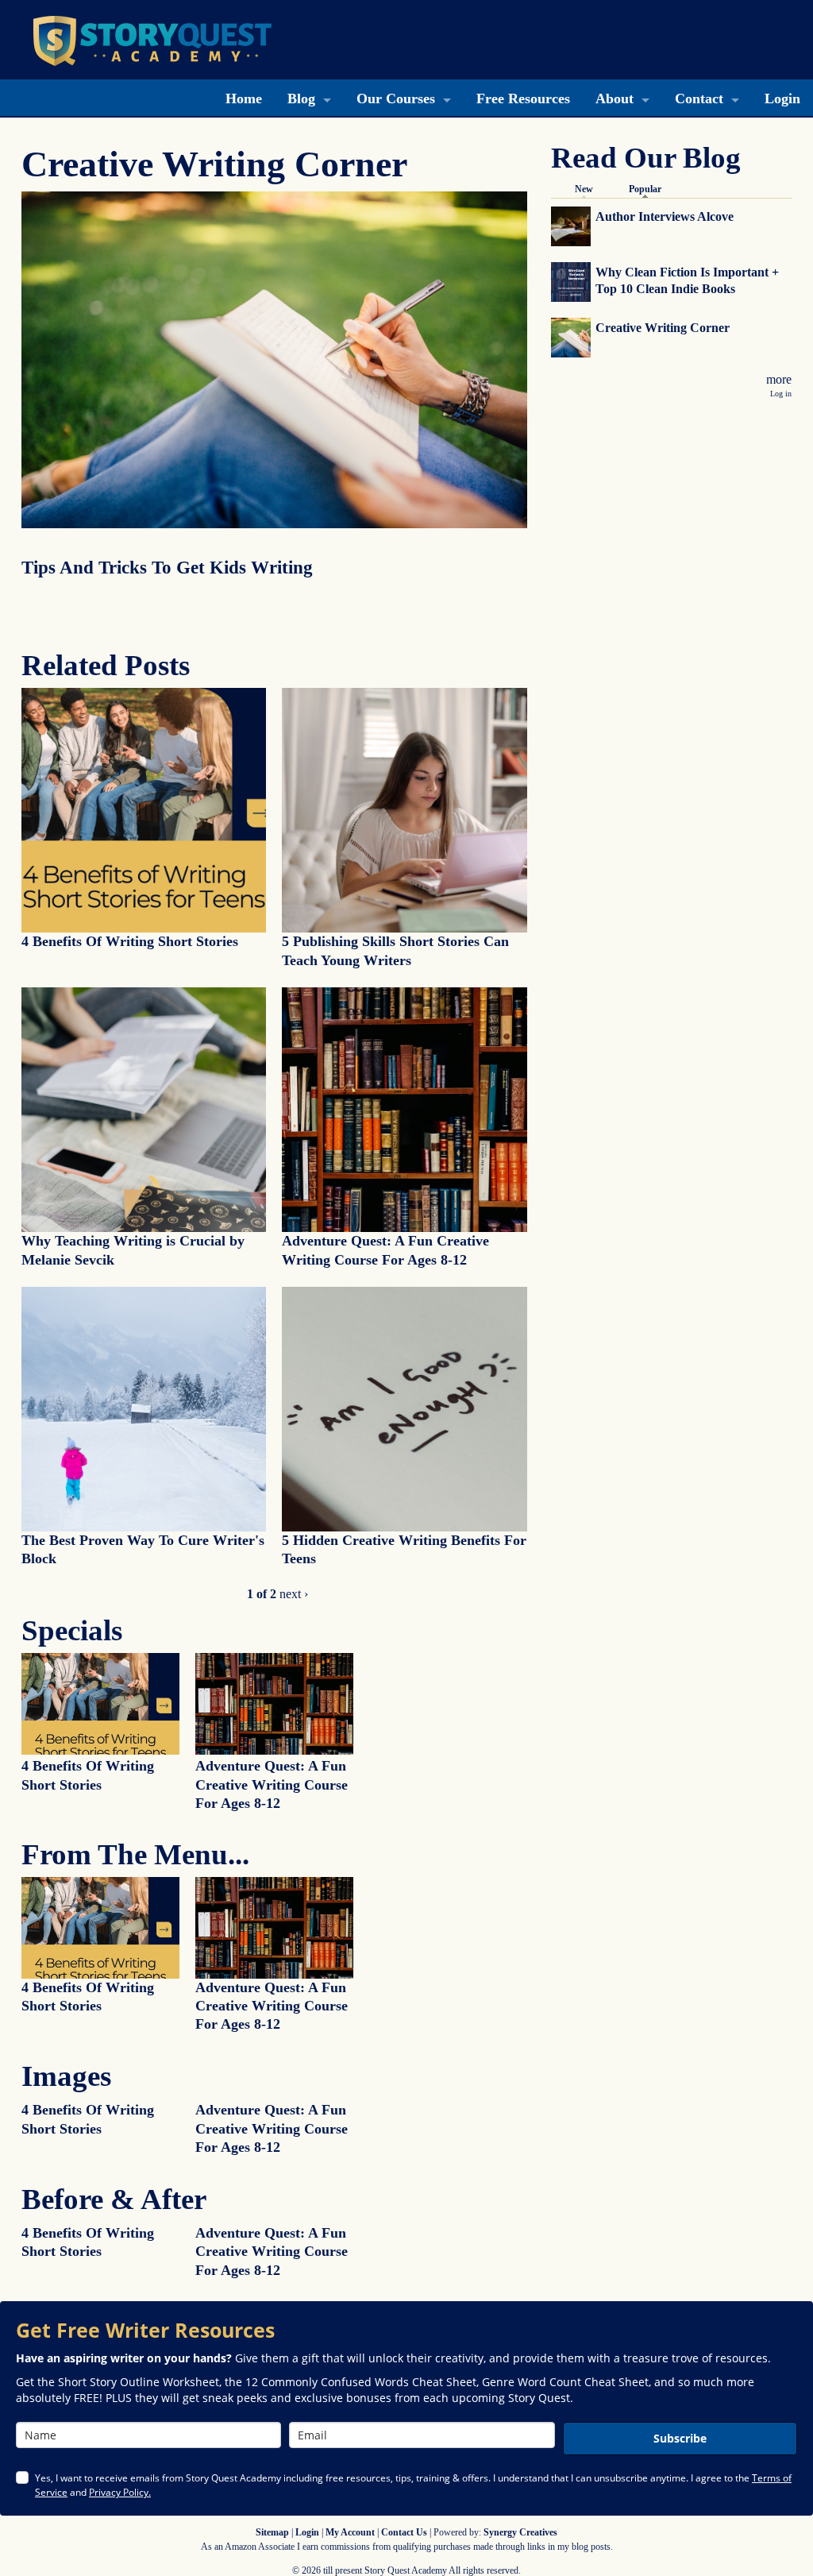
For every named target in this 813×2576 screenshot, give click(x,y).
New (584, 189)
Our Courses (396, 98)
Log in (781, 394)
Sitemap (272, 2532)
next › (294, 1594)
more (779, 379)
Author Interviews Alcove (665, 216)
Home (244, 98)
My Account (350, 2532)
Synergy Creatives (520, 2532)
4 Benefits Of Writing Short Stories (130, 941)
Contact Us (404, 2532)
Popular (649, 189)
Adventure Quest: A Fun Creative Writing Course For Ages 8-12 (272, 1784)
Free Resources (523, 98)
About (615, 98)
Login (782, 98)
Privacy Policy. (120, 2492)
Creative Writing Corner (663, 328)
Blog (301, 98)
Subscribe (680, 2438)
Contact (699, 98)
